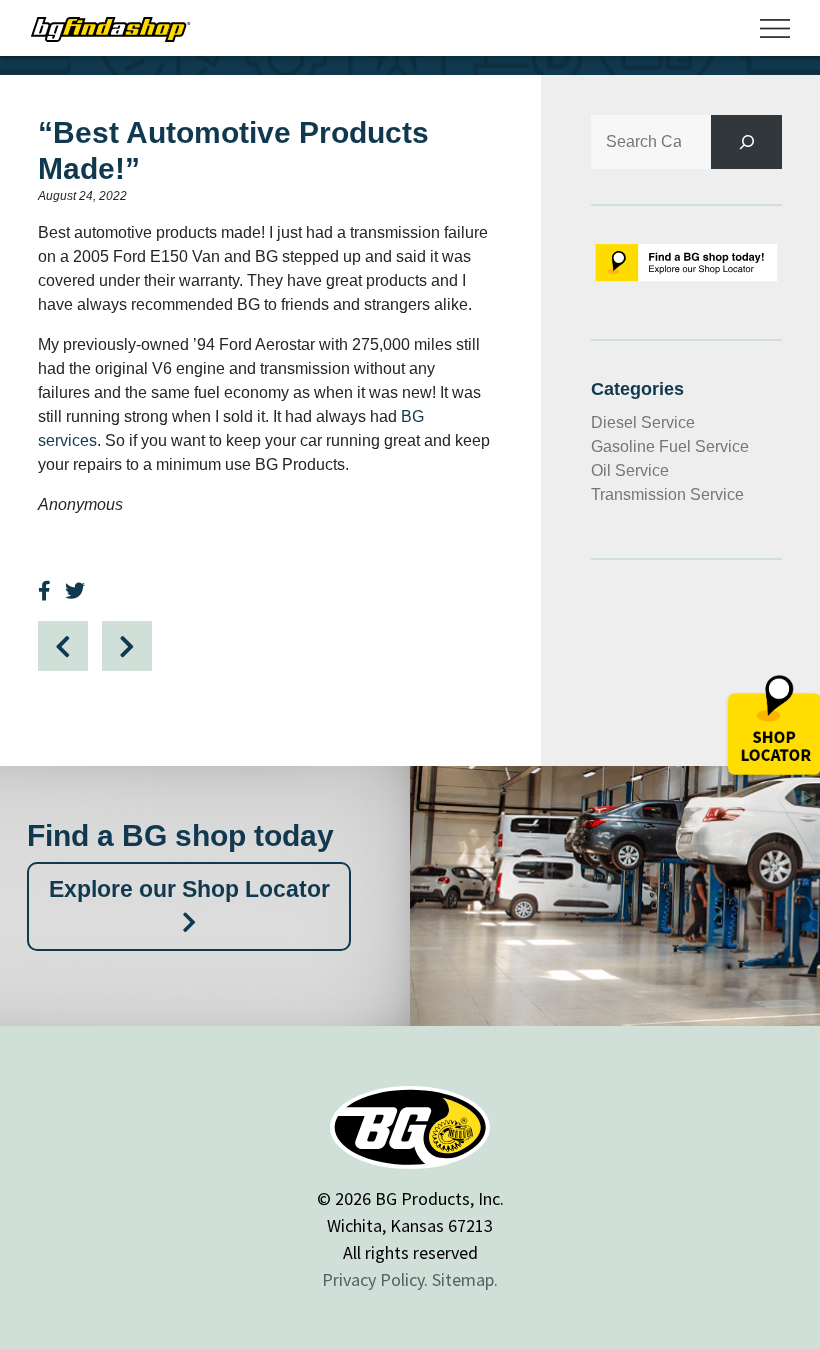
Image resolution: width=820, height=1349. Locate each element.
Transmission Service (667, 494)
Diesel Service (643, 422)
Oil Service (630, 470)
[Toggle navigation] (775, 28)
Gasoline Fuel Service (670, 446)
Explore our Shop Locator (189, 889)
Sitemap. (465, 1279)
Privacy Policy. (375, 1279)
